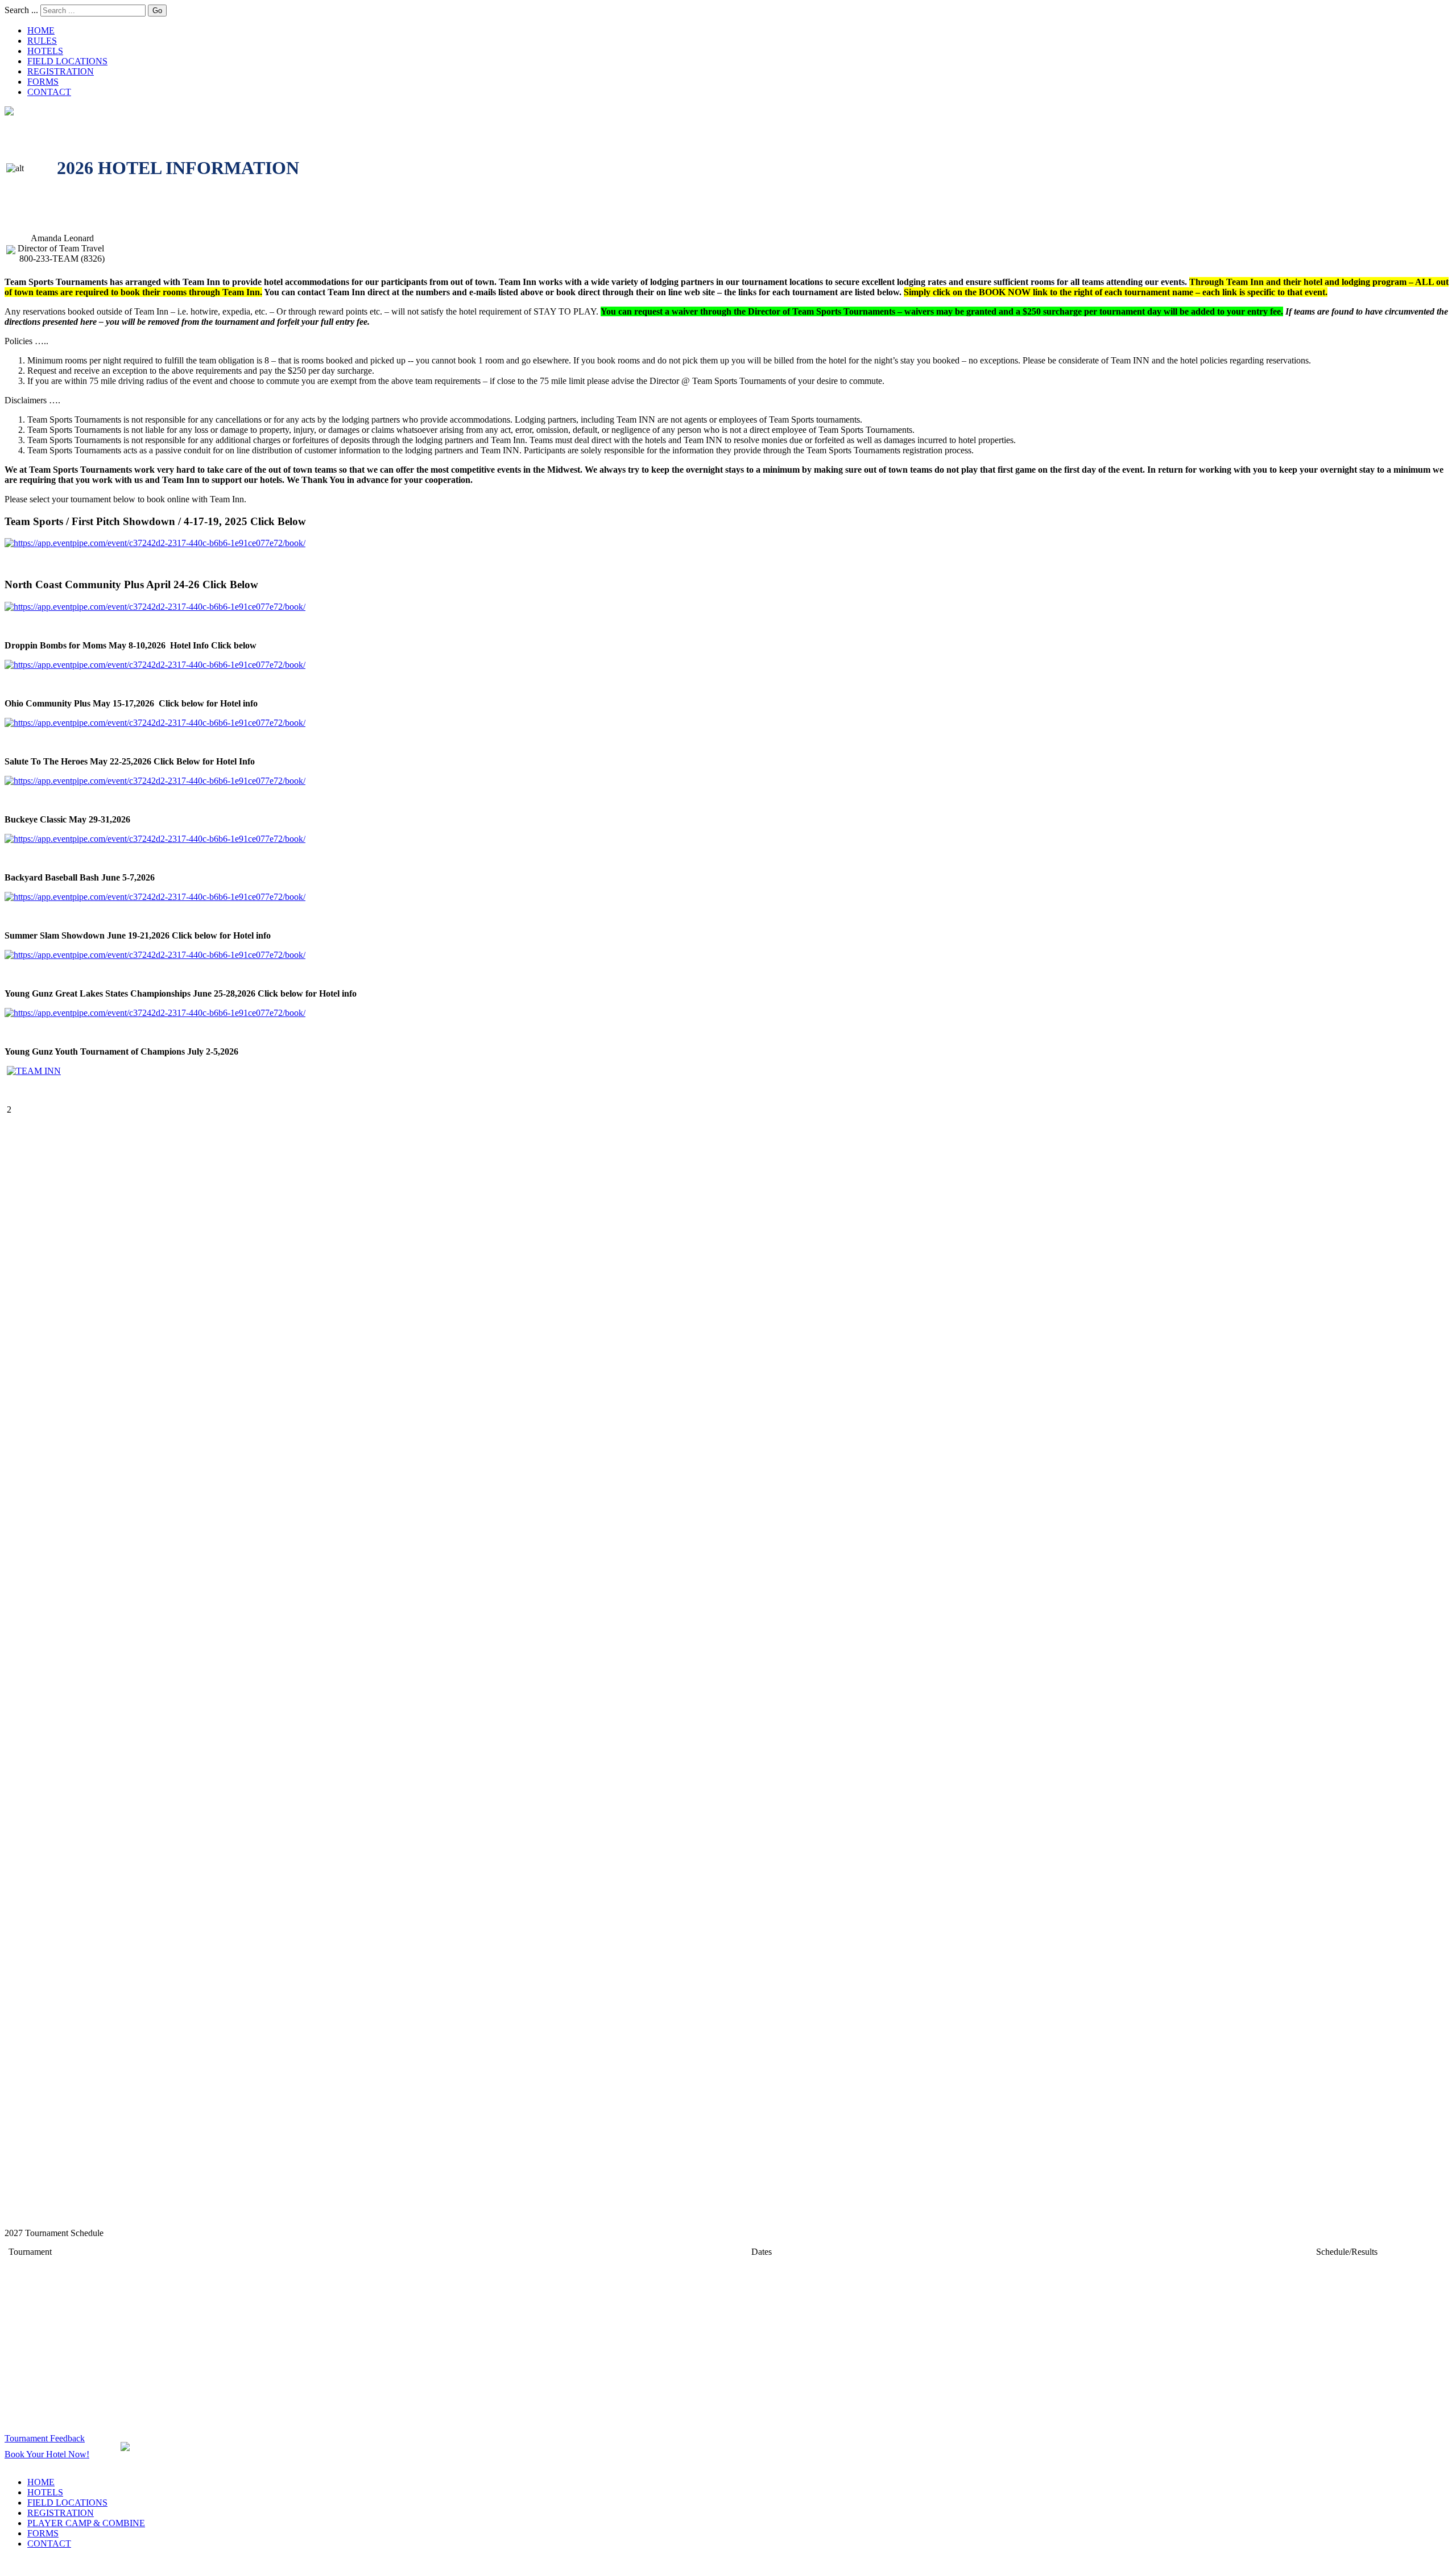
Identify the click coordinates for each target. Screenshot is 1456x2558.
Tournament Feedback (45, 2438)
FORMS (43, 82)
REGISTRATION (61, 71)
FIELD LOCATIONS (67, 61)
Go (157, 11)
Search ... (21, 10)
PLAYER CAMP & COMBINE (86, 2523)
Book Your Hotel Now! (47, 2454)
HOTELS (45, 51)
